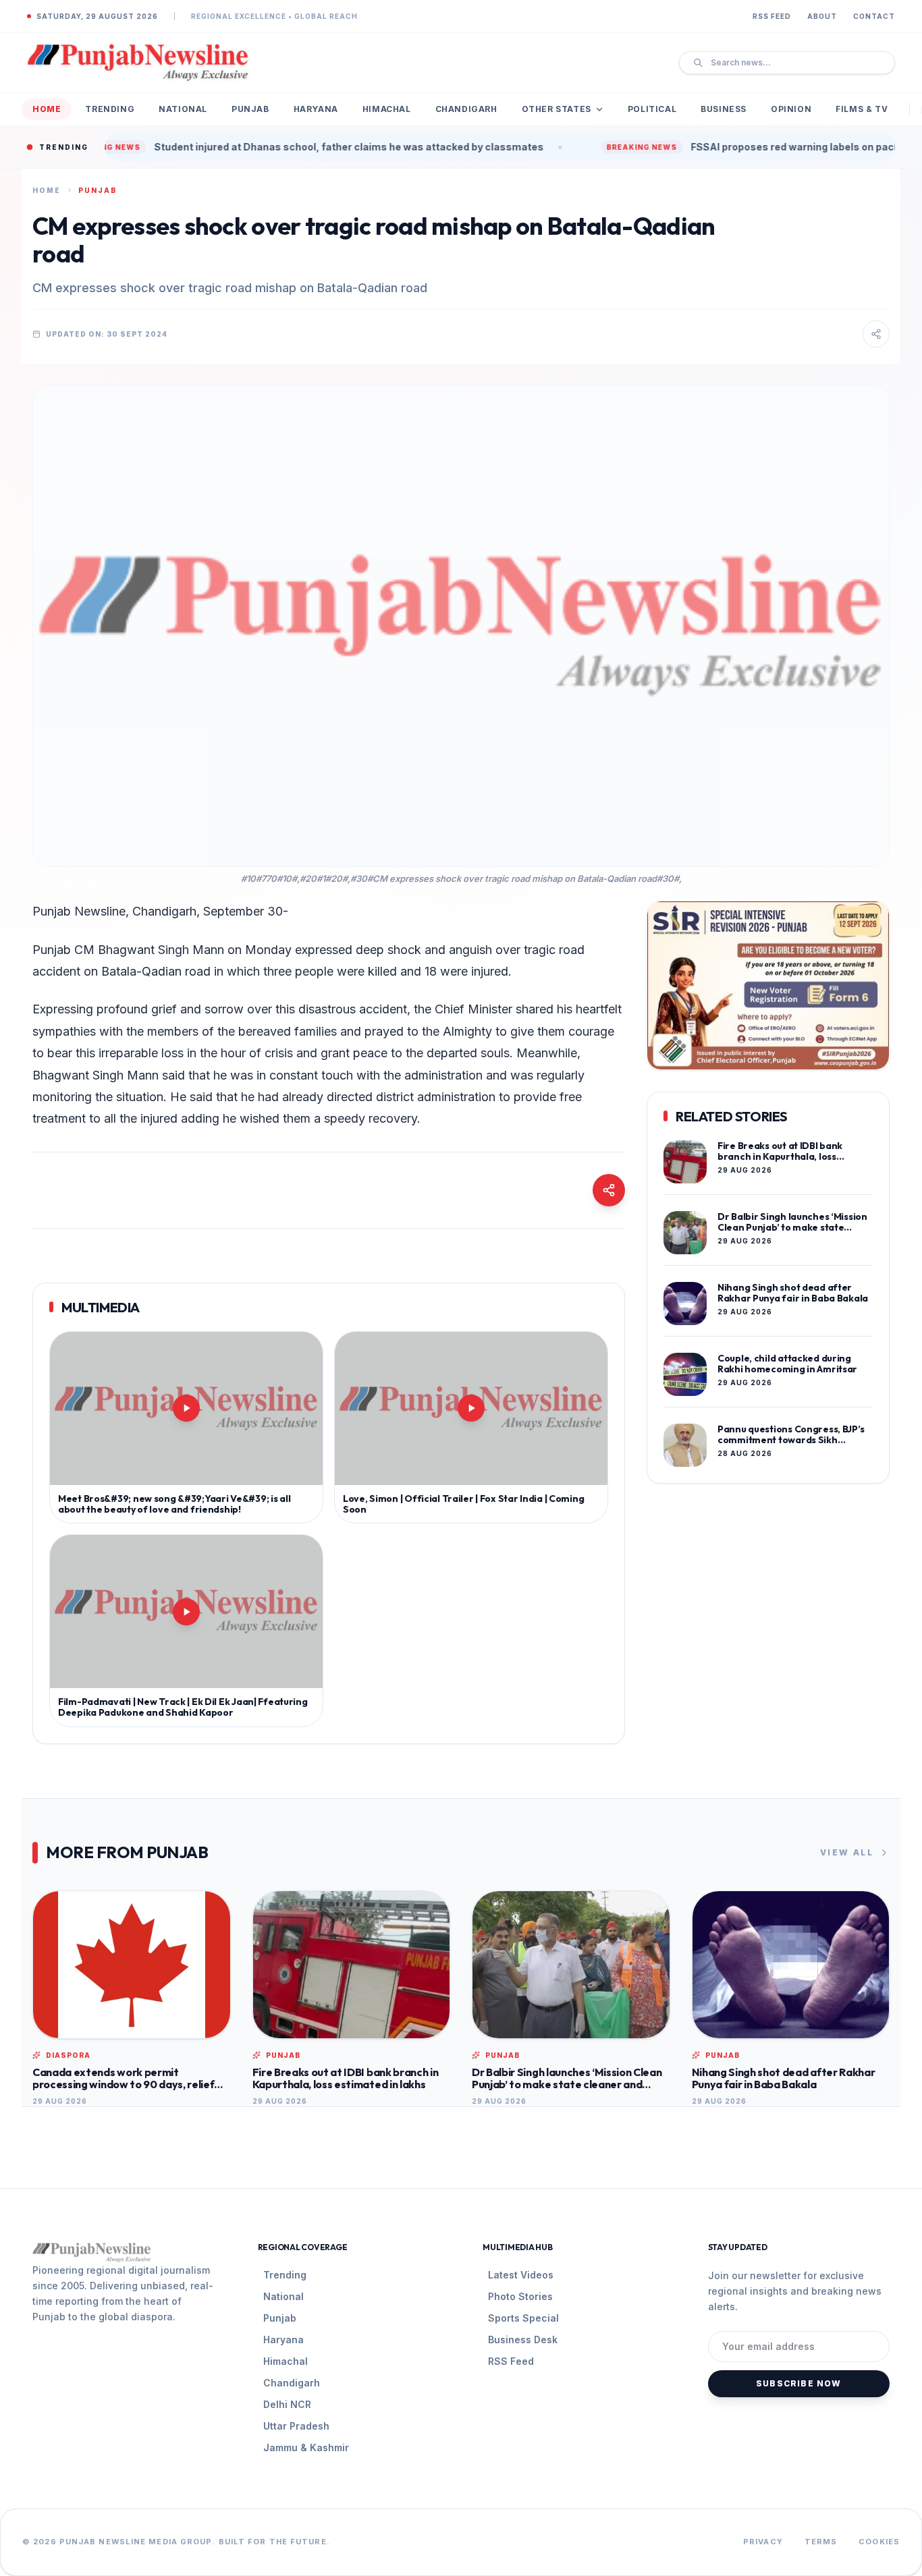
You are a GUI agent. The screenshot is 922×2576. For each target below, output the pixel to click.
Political (652, 109)
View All (847, 1852)
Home (47, 109)
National (183, 109)
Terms (821, 2542)
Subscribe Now (799, 2383)
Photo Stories (520, 2296)
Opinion (791, 109)
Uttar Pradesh (296, 2426)
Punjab (250, 109)
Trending (110, 109)
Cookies (879, 2542)
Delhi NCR (287, 2404)
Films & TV (862, 109)
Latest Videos (521, 2275)
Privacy (763, 2542)
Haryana (316, 109)
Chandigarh (466, 109)
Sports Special (523, 2318)
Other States (557, 109)
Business (724, 109)
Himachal (387, 109)
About (822, 16)
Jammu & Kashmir (306, 2447)
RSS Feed (772, 16)
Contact (874, 16)
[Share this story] (876, 334)
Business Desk (523, 2340)
